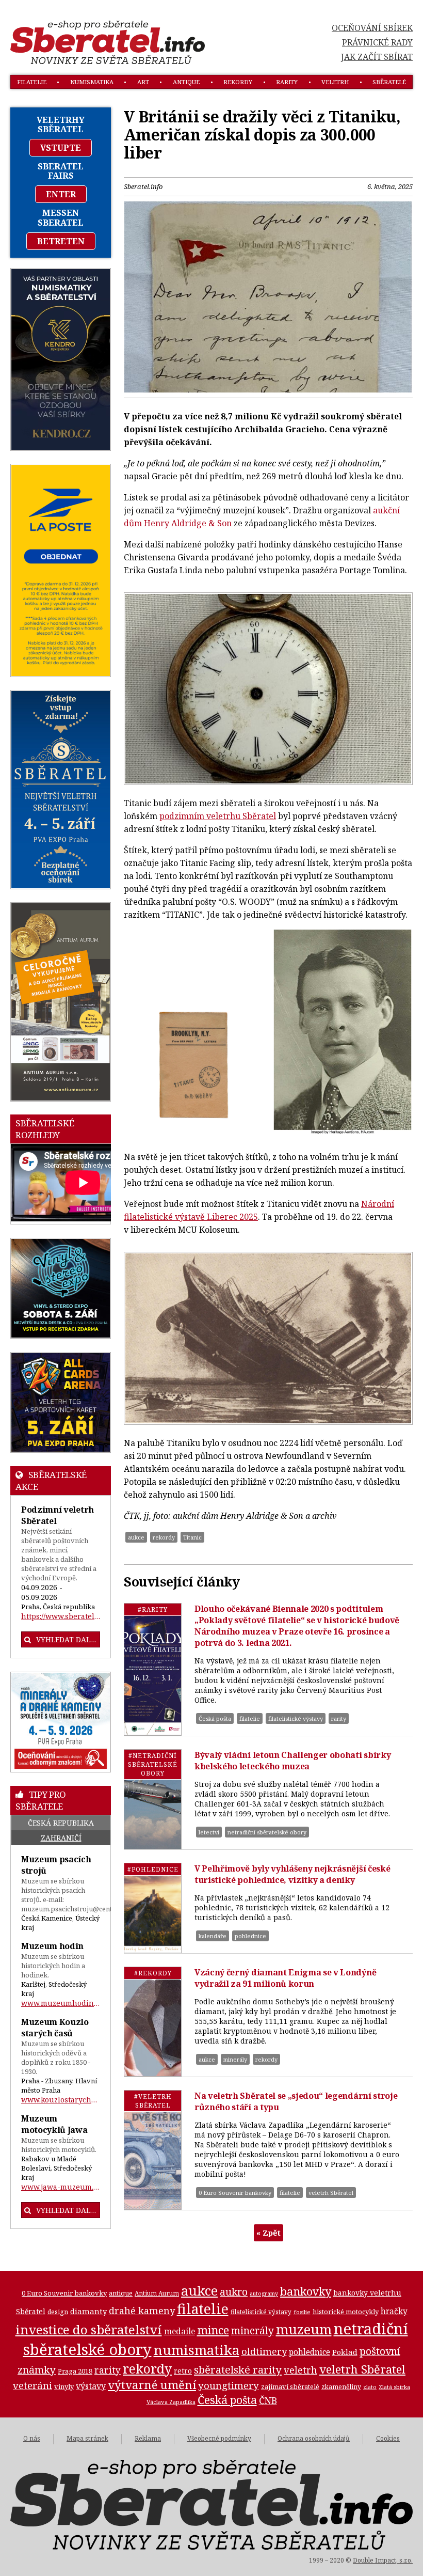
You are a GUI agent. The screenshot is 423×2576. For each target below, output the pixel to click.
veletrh (335, 82)
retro (183, 2371)
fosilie (302, 2312)
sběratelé (389, 82)
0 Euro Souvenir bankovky (235, 2193)
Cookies (388, 2438)
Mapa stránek (87, 2438)
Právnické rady (377, 42)
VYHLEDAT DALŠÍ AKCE (68, 1639)
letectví (209, 1832)
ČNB (268, 2400)
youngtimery (229, 2385)
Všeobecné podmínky (219, 2438)
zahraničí (61, 1838)
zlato (370, 2387)
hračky (394, 2311)
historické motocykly (346, 2312)
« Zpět (269, 2233)
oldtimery (264, 2351)
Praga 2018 (75, 2371)
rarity (287, 82)
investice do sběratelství (89, 2329)
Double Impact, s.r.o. (383, 2560)
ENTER (61, 194)
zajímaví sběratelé (290, 2386)
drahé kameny (142, 2311)
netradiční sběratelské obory (267, 1832)
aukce (136, 1537)
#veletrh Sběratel (153, 2101)
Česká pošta (215, 1718)
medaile (180, 2331)
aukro (234, 2292)
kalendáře (213, 1936)
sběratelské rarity (238, 2369)
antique (186, 82)
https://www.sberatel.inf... (61, 1616)
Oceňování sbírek (372, 28)
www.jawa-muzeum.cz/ (61, 2187)
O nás (32, 2438)
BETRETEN (61, 241)
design (58, 2312)
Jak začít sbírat (377, 57)
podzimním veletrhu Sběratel (218, 816)
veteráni (32, 2385)
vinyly (64, 2386)
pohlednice (250, 1936)
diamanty (88, 2311)
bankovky (306, 2291)
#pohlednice (153, 1869)
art (143, 82)
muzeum (304, 2329)
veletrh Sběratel (331, 2193)
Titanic (192, 1537)
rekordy (238, 82)
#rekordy (153, 1973)
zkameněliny (341, 2387)
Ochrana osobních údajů (314, 2438)
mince (213, 2330)
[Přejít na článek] (153, 1669)
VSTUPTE (61, 148)
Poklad (345, 2352)
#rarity (153, 1609)
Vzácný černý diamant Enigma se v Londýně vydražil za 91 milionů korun (285, 1978)
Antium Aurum (157, 2293)
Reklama (148, 2438)
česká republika (61, 1823)
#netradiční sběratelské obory (153, 1764)
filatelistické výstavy (296, 1718)
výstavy (91, 2386)
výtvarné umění (152, 2385)
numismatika (92, 82)
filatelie (32, 82)
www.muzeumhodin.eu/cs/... (61, 2003)
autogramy (264, 2294)
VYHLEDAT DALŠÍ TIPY (68, 2210)
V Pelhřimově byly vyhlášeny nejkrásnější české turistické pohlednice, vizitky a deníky (292, 1874)
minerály (235, 2059)
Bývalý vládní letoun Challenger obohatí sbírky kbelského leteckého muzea (292, 1761)
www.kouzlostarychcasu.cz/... (61, 2100)
